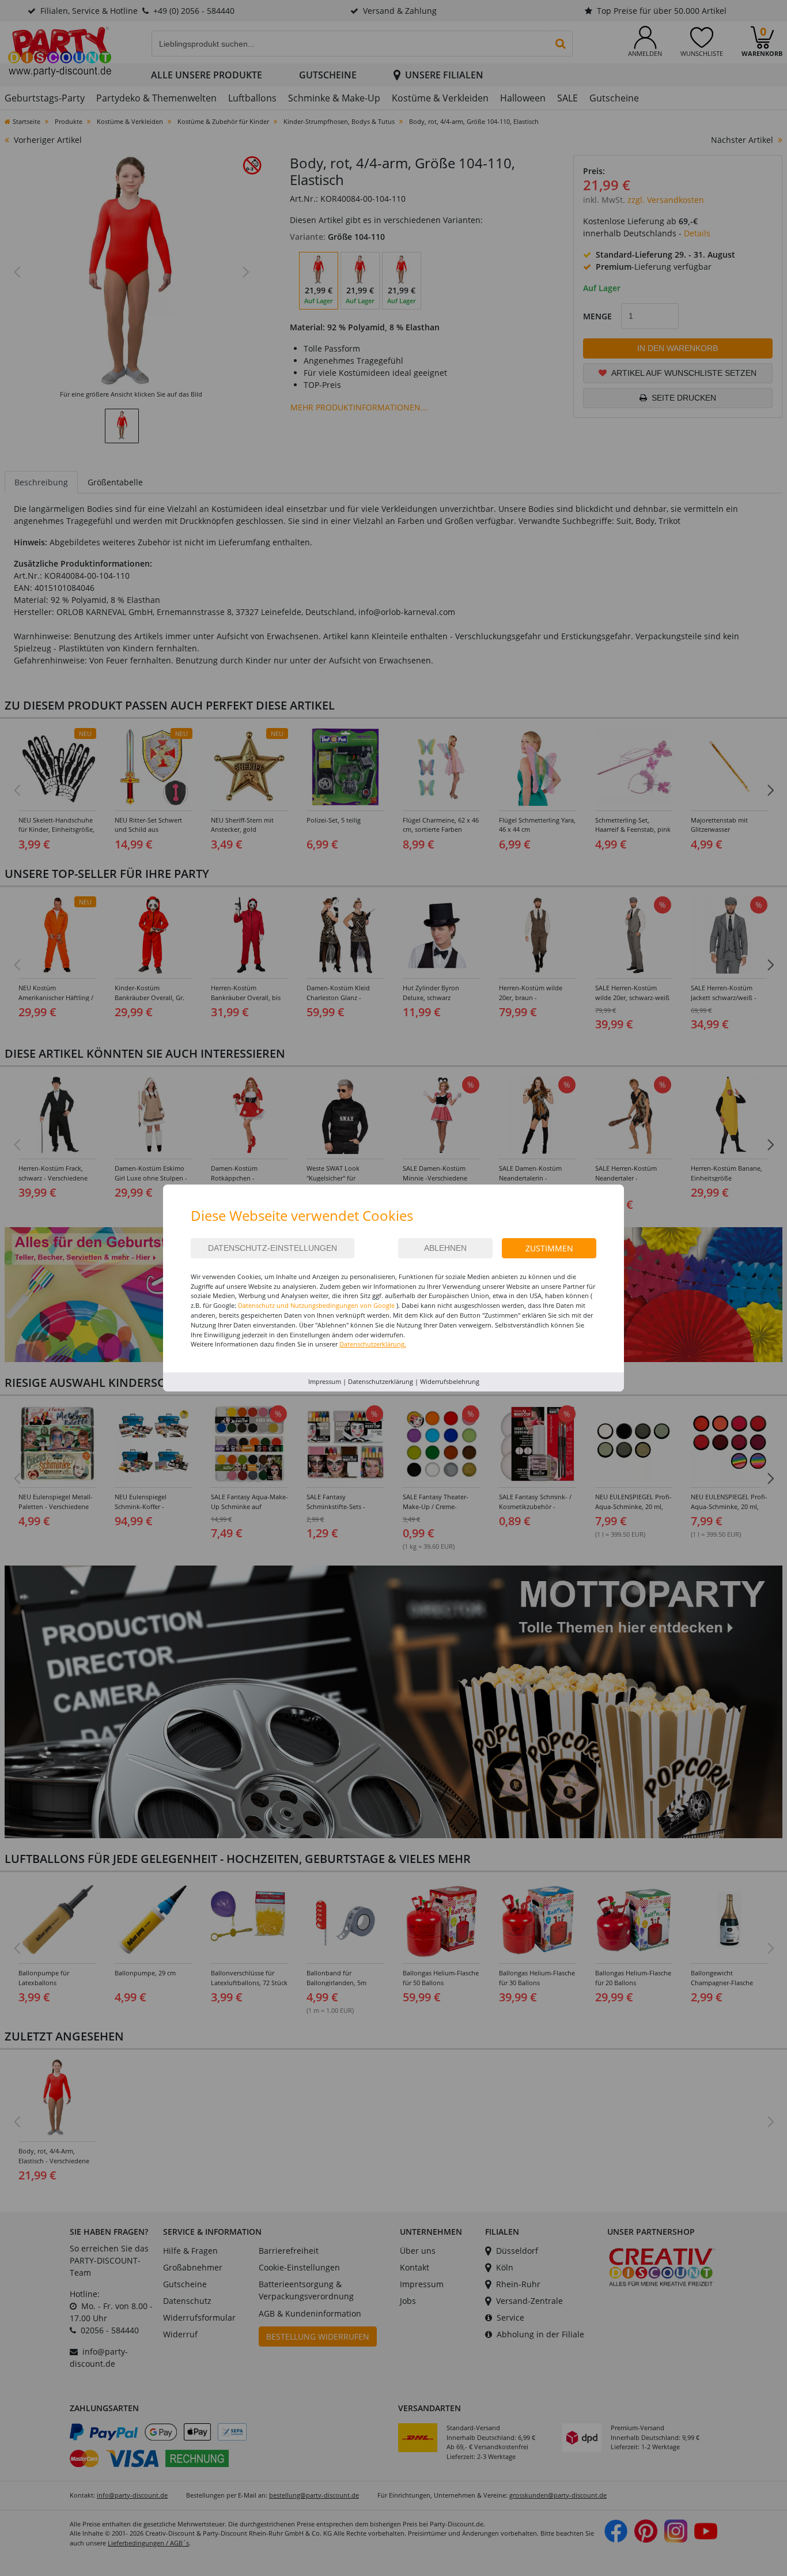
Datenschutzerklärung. (373, 1344)
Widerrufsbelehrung (450, 1381)
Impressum (325, 1381)
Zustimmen (549, 1248)
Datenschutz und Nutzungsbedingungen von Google (316, 1305)
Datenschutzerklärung (381, 1381)
